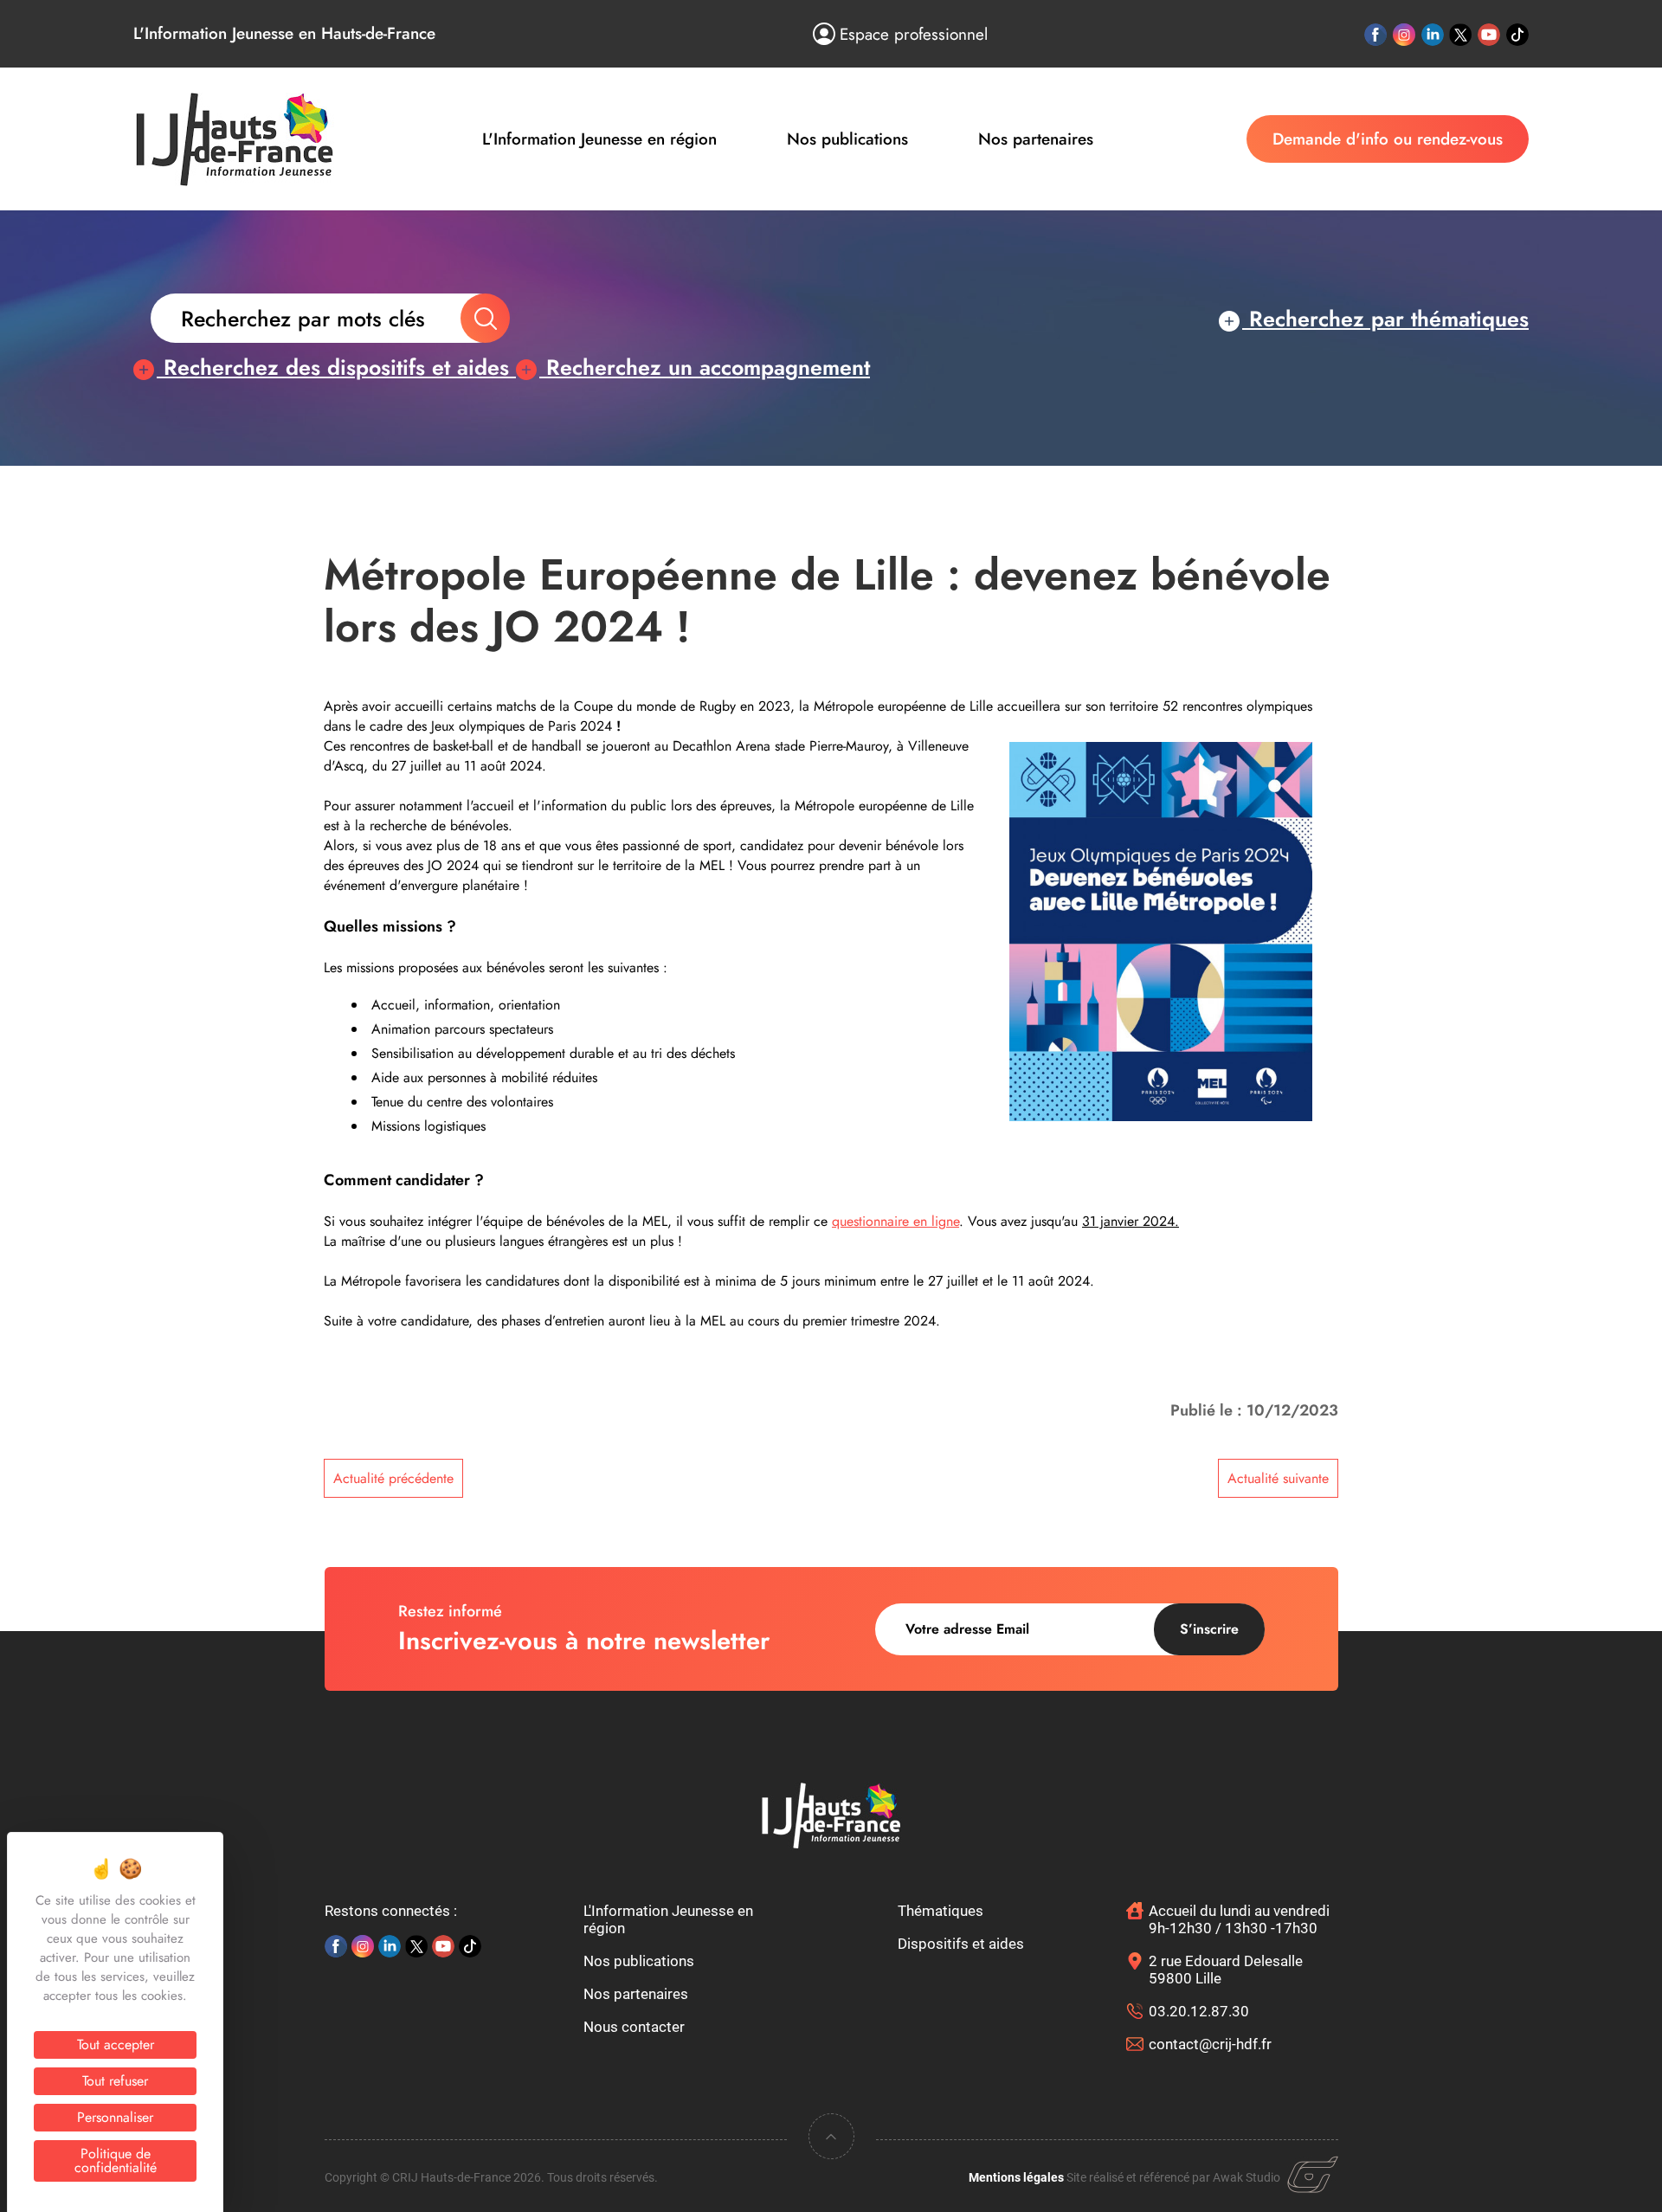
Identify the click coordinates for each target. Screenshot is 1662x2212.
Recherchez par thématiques (1385, 319)
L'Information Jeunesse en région (599, 139)
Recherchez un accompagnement (705, 367)
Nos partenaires (1036, 139)
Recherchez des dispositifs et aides (336, 367)
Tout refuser (115, 2081)
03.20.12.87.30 (1199, 2011)
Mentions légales (1016, 2177)
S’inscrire (1209, 1629)
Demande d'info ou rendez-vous (1388, 139)
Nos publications (847, 139)
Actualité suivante (1278, 1478)
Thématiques (941, 1911)
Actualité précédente (393, 1478)
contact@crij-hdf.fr (1210, 2044)
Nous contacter (634, 2027)
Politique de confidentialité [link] (116, 2160)
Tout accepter (116, 2044)
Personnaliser (115, 2117)
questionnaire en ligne (895, 1221)
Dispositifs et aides (961, 1944)
